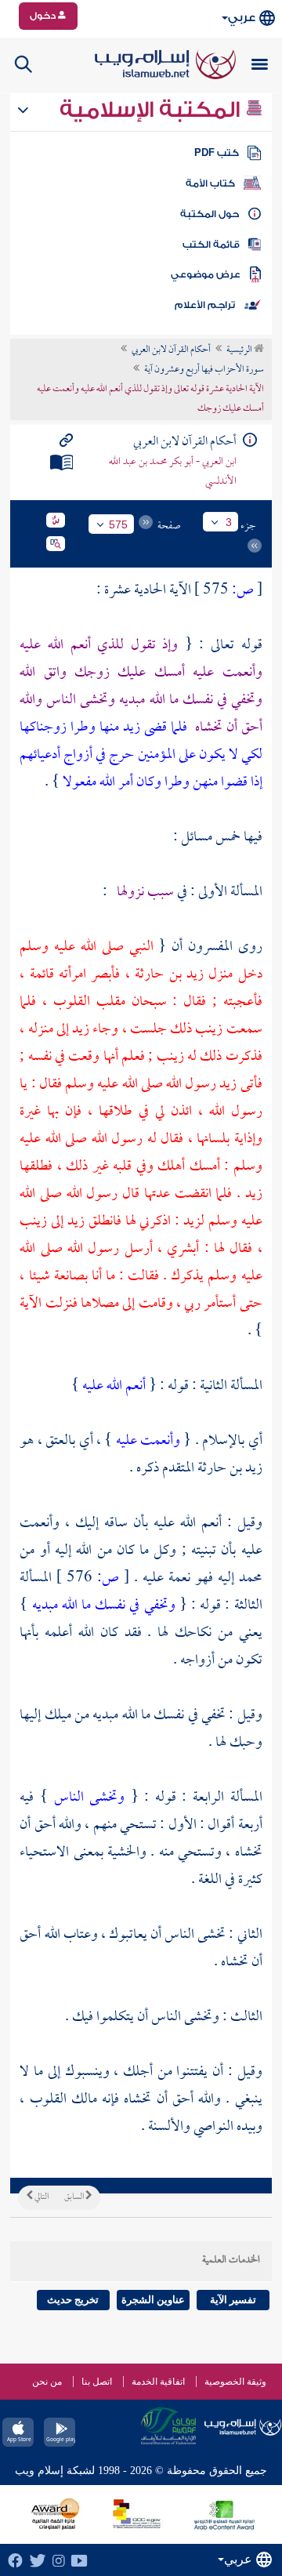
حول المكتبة (210, 214)
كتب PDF (217, 153)
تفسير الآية (233, 2300)
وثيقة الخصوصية (235, 2382)
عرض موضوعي (206, 274)
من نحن (47, 2382)
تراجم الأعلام (205, 305)
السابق (75, 2197)
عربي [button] (242, 18)
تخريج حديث (73, 2300)
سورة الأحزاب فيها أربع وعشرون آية (204, 370)
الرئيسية (240, 350)
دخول (44, 16)
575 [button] (118, 524)
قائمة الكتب (211, 245)
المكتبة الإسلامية (152, 110)
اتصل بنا (97, 2382)
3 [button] (229, 522)
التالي (41, 2197)
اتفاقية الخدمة (158, 2382)
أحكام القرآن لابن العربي (171, 350)
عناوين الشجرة (153, 2300)
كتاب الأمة (210, 183)
